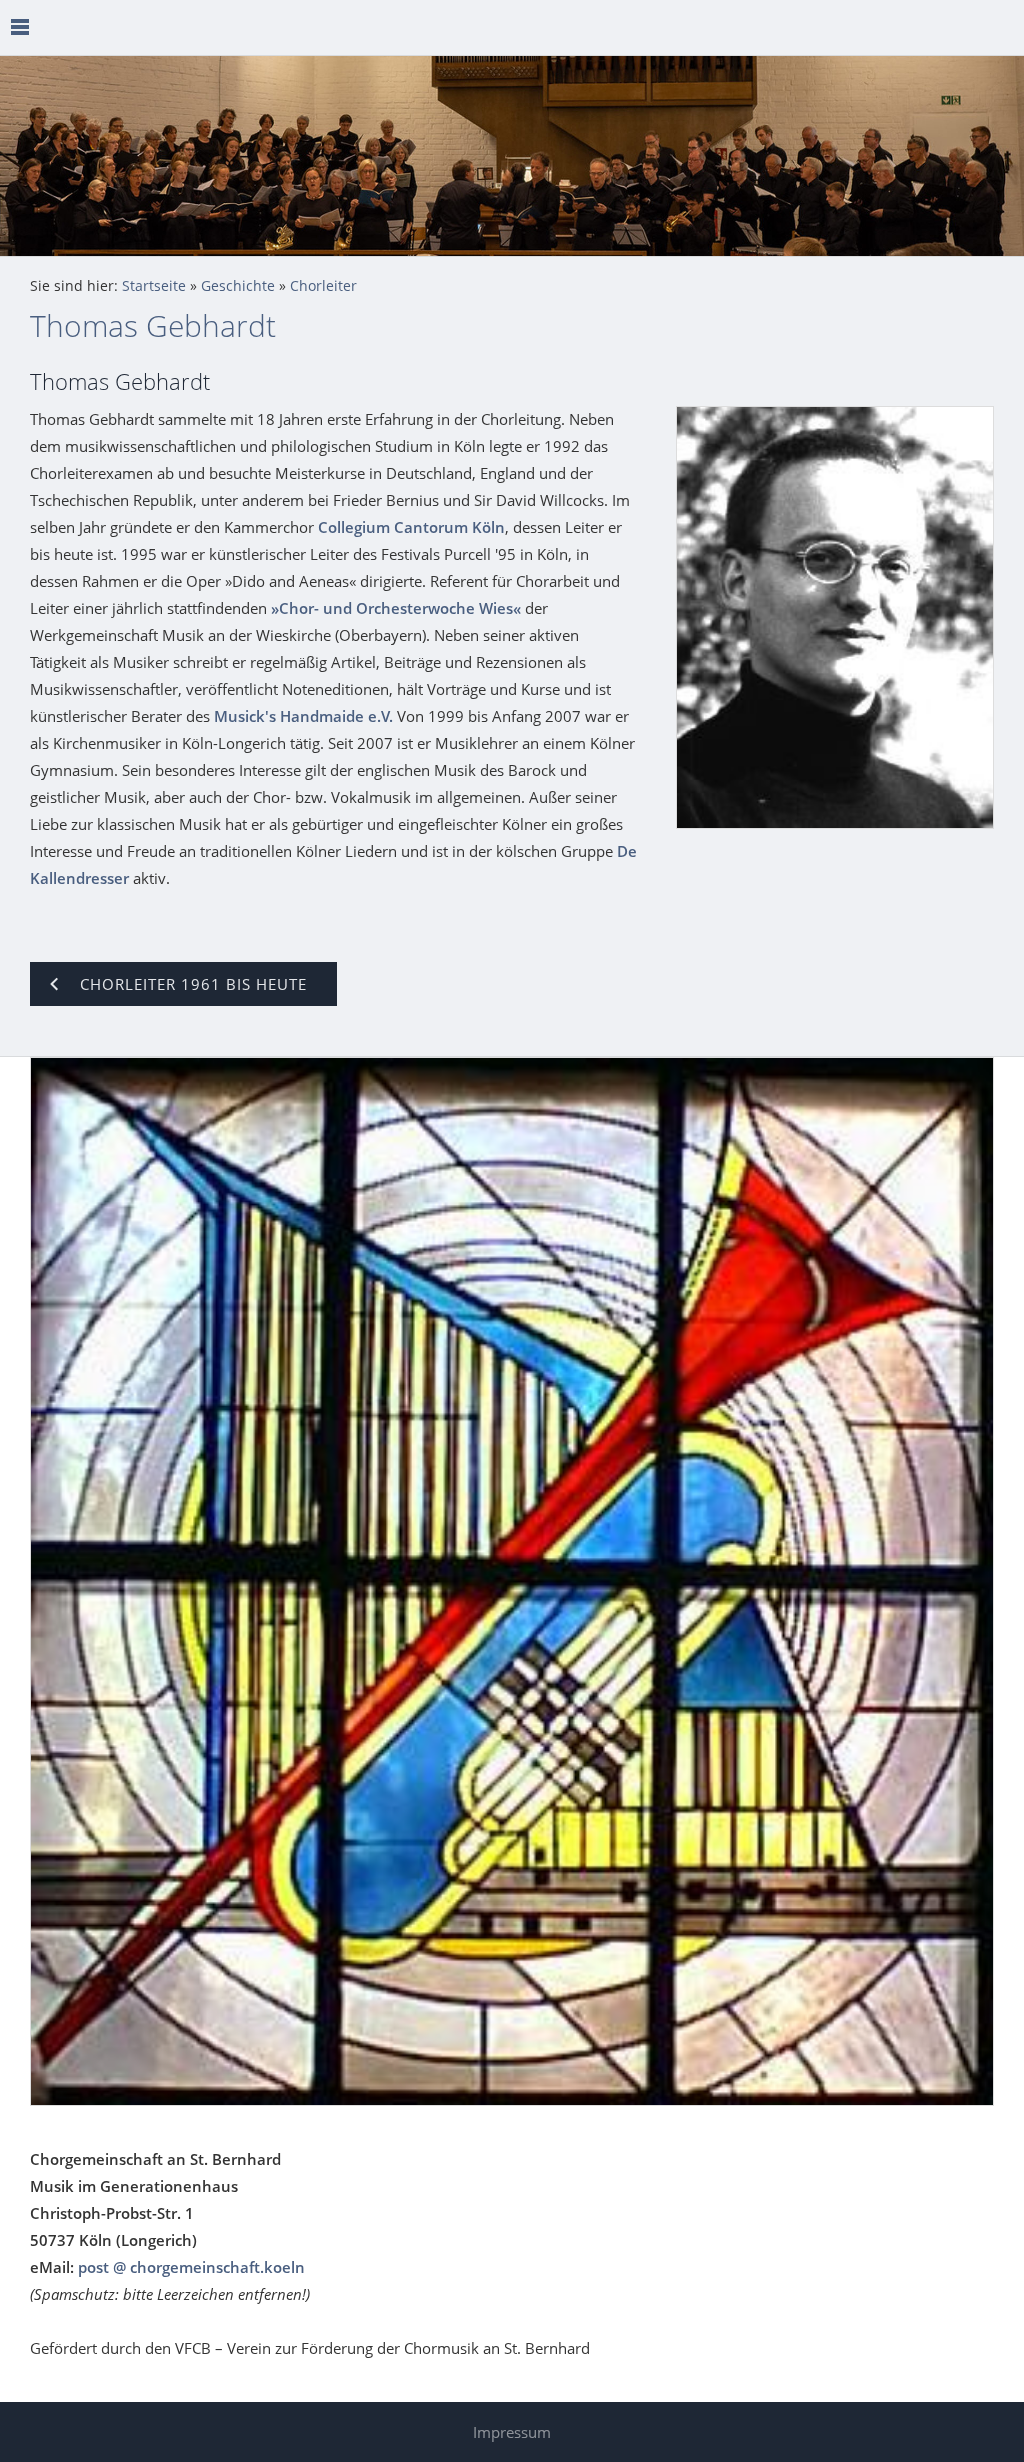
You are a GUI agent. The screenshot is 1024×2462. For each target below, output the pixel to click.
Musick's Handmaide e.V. (303, 716)
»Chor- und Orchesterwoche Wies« (396, 608)
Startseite (154, 286)
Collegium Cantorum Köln (411, 527)
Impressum (512, 2432)
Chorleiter (323, 286)
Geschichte (238, 286)
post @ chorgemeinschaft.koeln (191, 2267)
